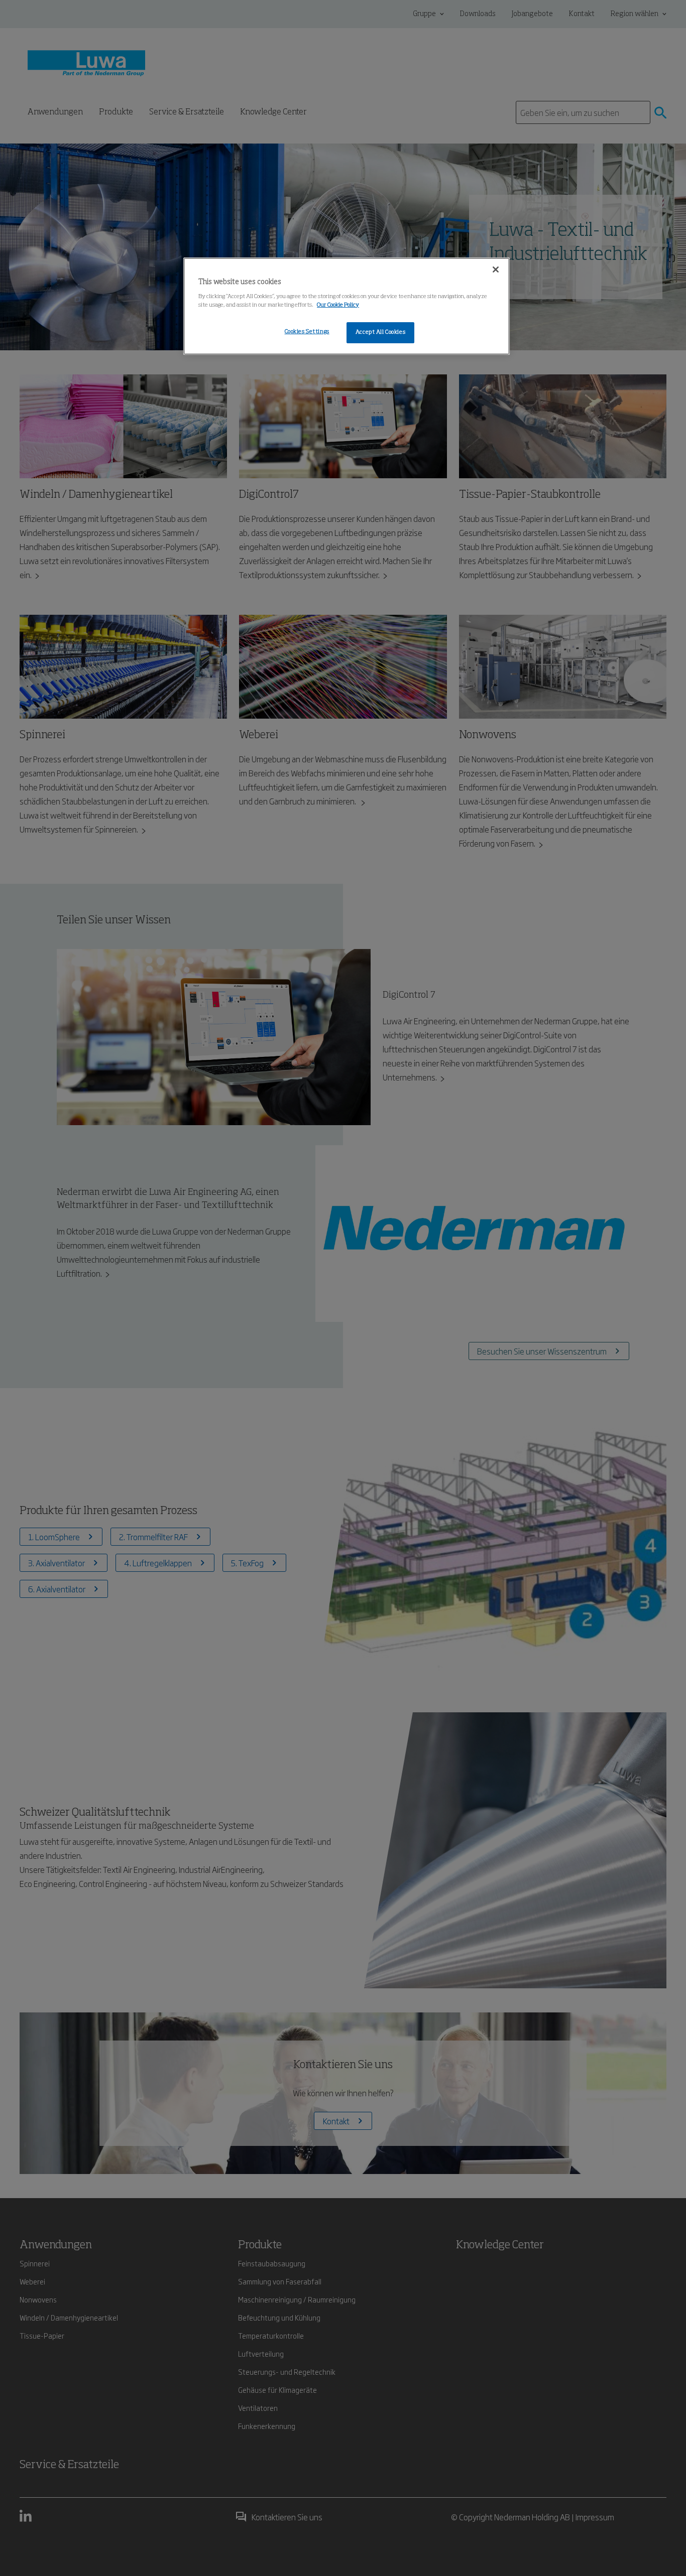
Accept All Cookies (380, 332)
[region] (347, 306)
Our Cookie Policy (338, 305)
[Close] (496, 269)
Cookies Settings (307, 332)
